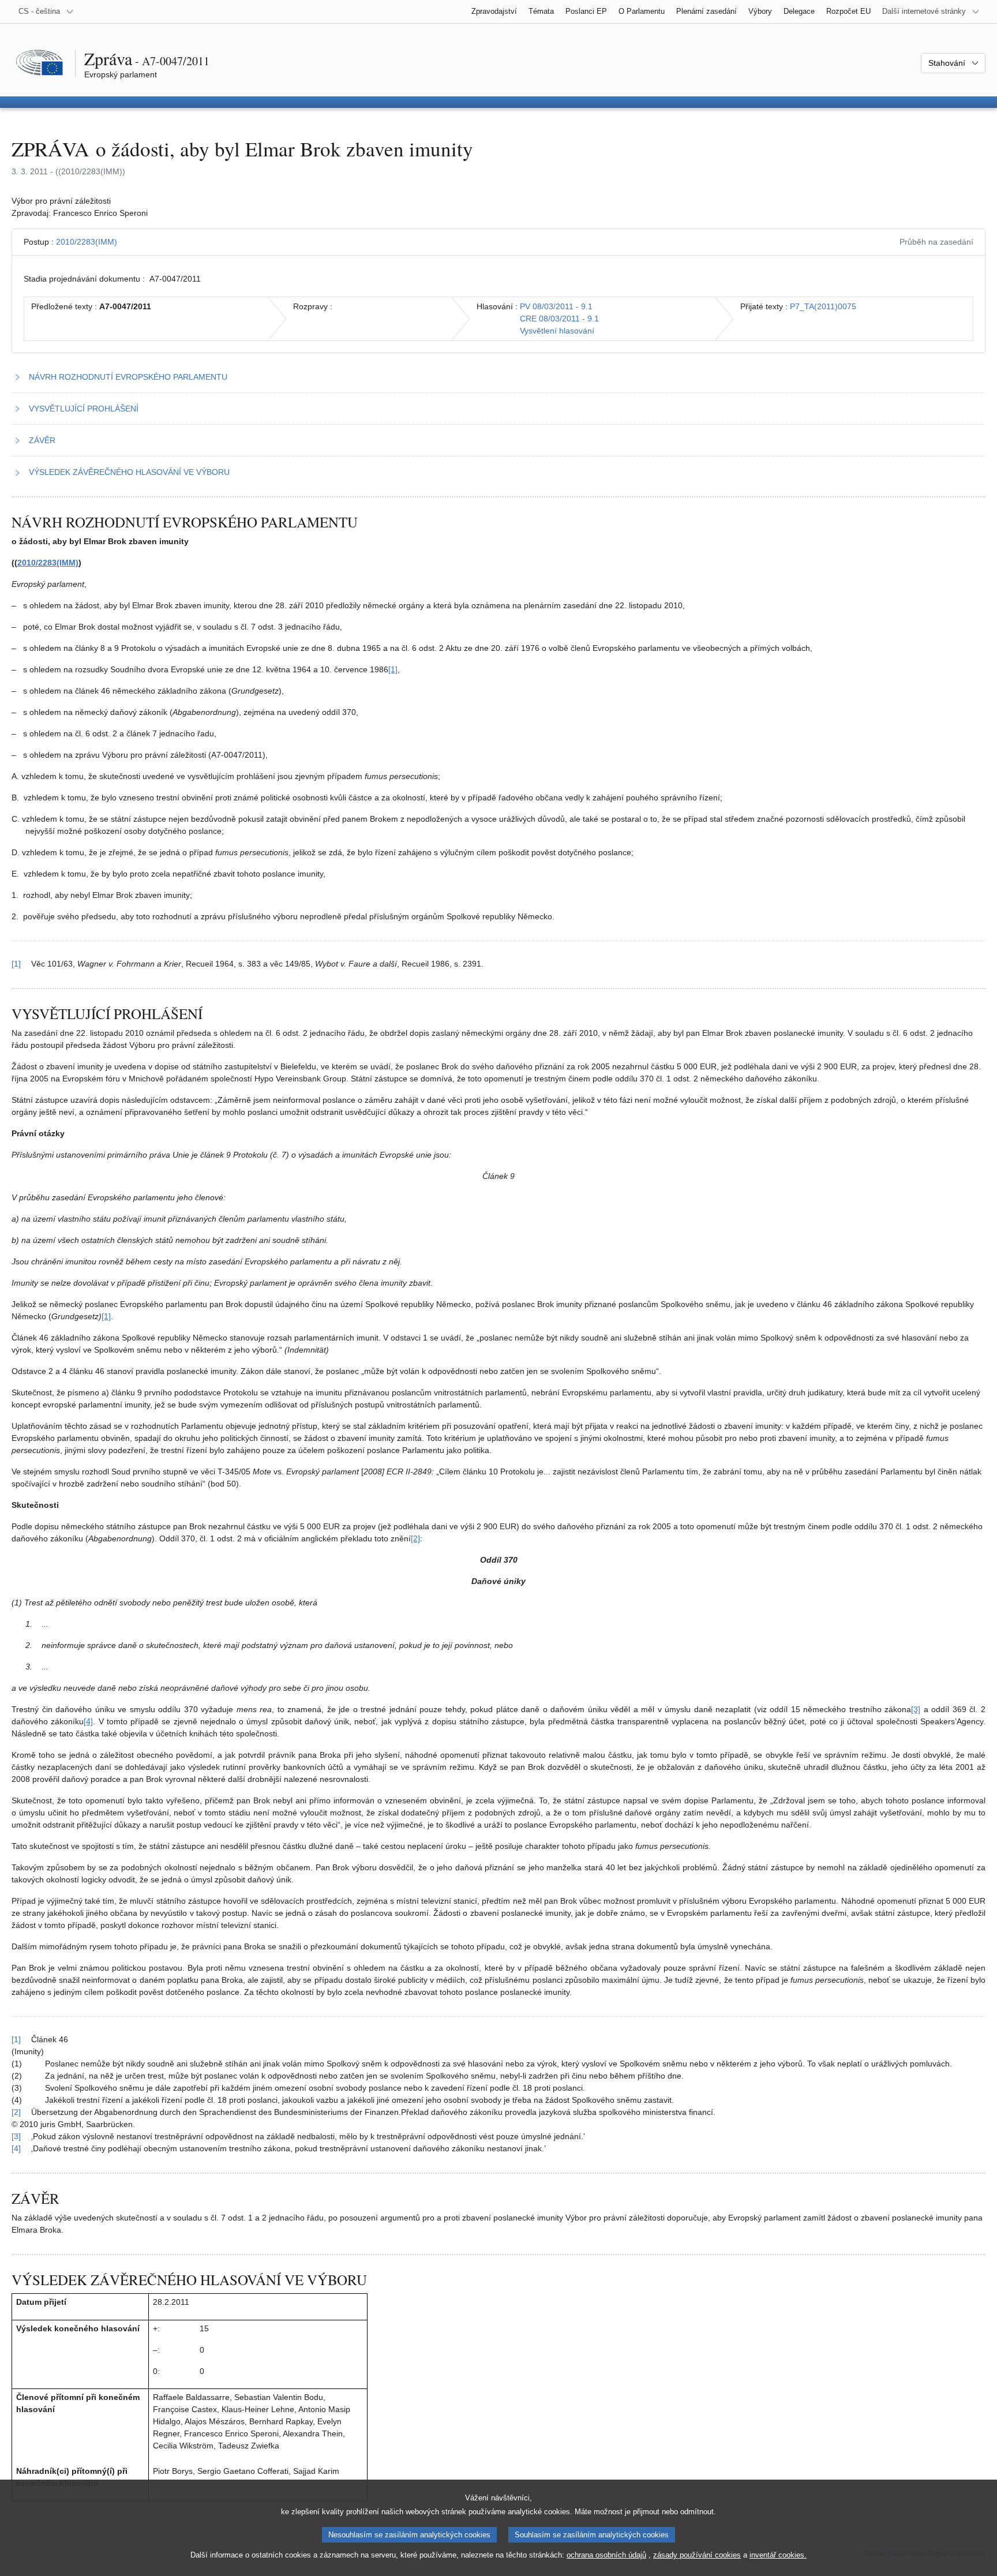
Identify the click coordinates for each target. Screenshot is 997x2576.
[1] (393, 669)
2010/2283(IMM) (87, 242)
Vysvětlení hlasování (557, 331)
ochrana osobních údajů (606, 2555)
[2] (415, 1538)
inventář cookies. (778, 2555)
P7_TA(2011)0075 (823, 306)
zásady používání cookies (697, 2555)
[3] (916, 1709)
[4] (88, 1721)
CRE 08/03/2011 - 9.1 (559, 319)
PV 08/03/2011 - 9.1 (556, 306)
